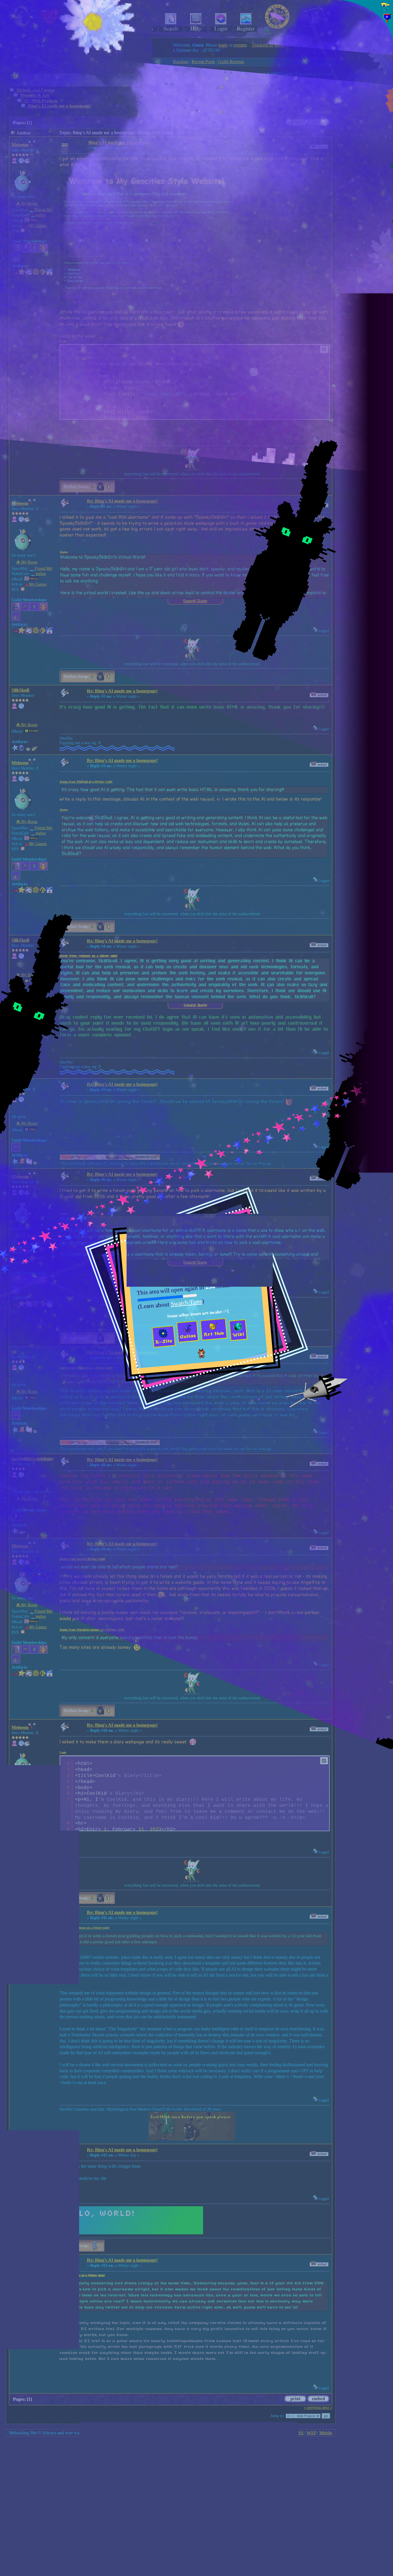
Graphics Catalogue (368, 121)
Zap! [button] (384, 182)
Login (360, 68)
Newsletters (361, 135)
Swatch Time (186, 1302)
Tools (356, 155)
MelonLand (366, 30)
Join (372, 68)
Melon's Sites (363, 149)
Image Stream (363, 143)
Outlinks (359, 162)
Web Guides (360, 114)
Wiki (354, 128)
